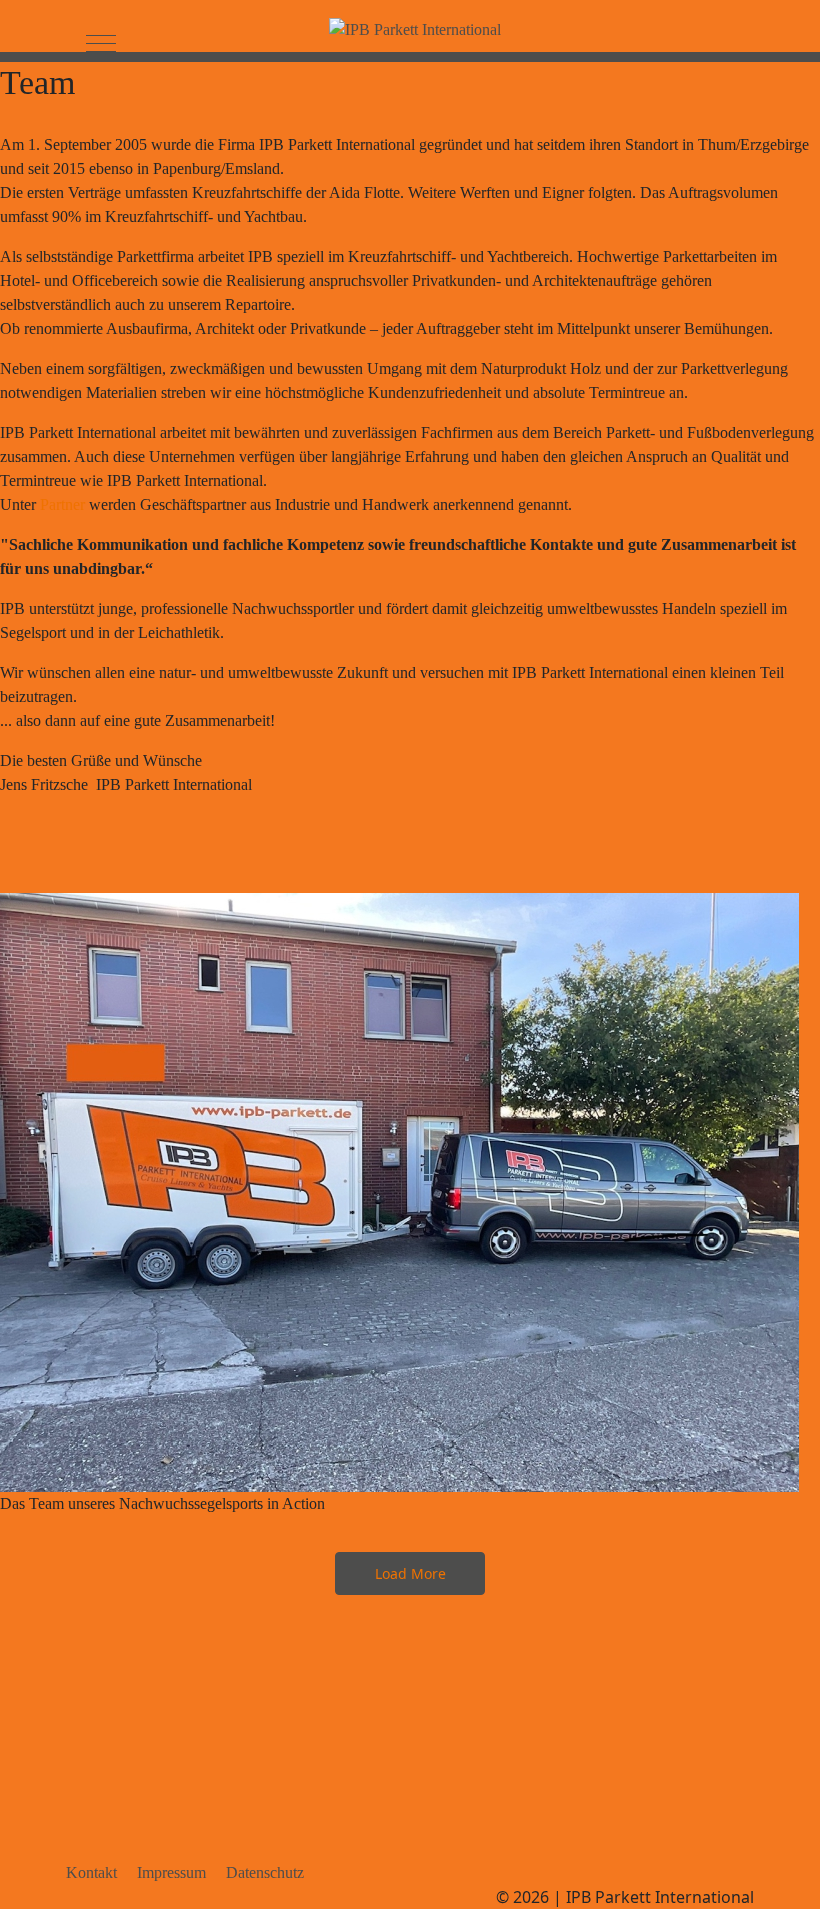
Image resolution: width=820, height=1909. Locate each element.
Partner (62, 504)
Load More (410, 1573)
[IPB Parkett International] (415, 30)
